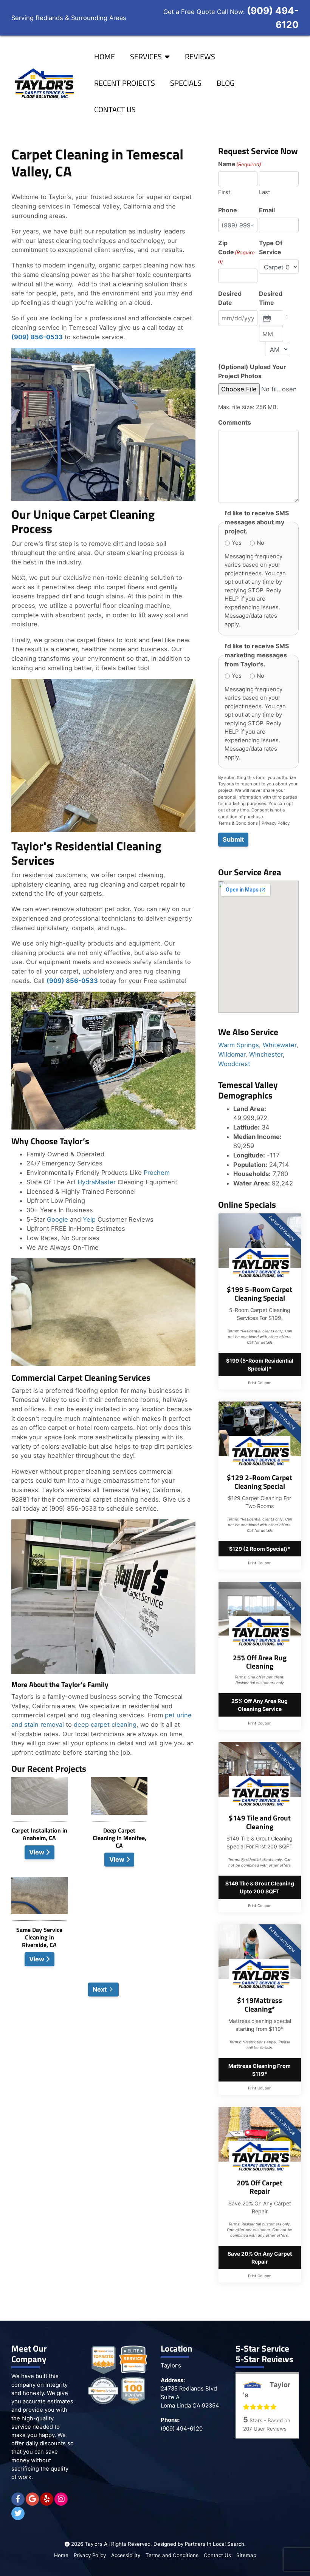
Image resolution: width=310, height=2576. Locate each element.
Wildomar (232, 1054)
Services (146, 56)
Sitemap (246, 2555)
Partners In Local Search (215, 2544)
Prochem (157, 1173)
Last (264, 192)
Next (100, 1989)
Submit (233, 839)
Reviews (200, 56)
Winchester (266, 1054)
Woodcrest (234, 1064)
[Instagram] (61, 2499)
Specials (186, 83)
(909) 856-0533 (37, 337)
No (260, 543)
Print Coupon (260, 1383)
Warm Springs (239, 1045)
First (224, 192)
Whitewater (280, 1045)
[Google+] (32, 2499)
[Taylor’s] (43, 83)
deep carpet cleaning (105, 1725)
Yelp (89, 1219)
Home (105, 56)
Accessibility (126, 2555)
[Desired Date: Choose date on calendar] (266, 318)
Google (57, 1219)
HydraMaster (97, 1182)
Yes (237, 543)
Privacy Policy (276, 823)
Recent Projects (125, 83)
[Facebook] (18, 2499)
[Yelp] (47, 2499)
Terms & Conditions (238, 823)
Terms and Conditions (172, 2555)
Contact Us (115, 109)
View (37, 1852)
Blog (226, 83)
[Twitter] (18, 2513)
